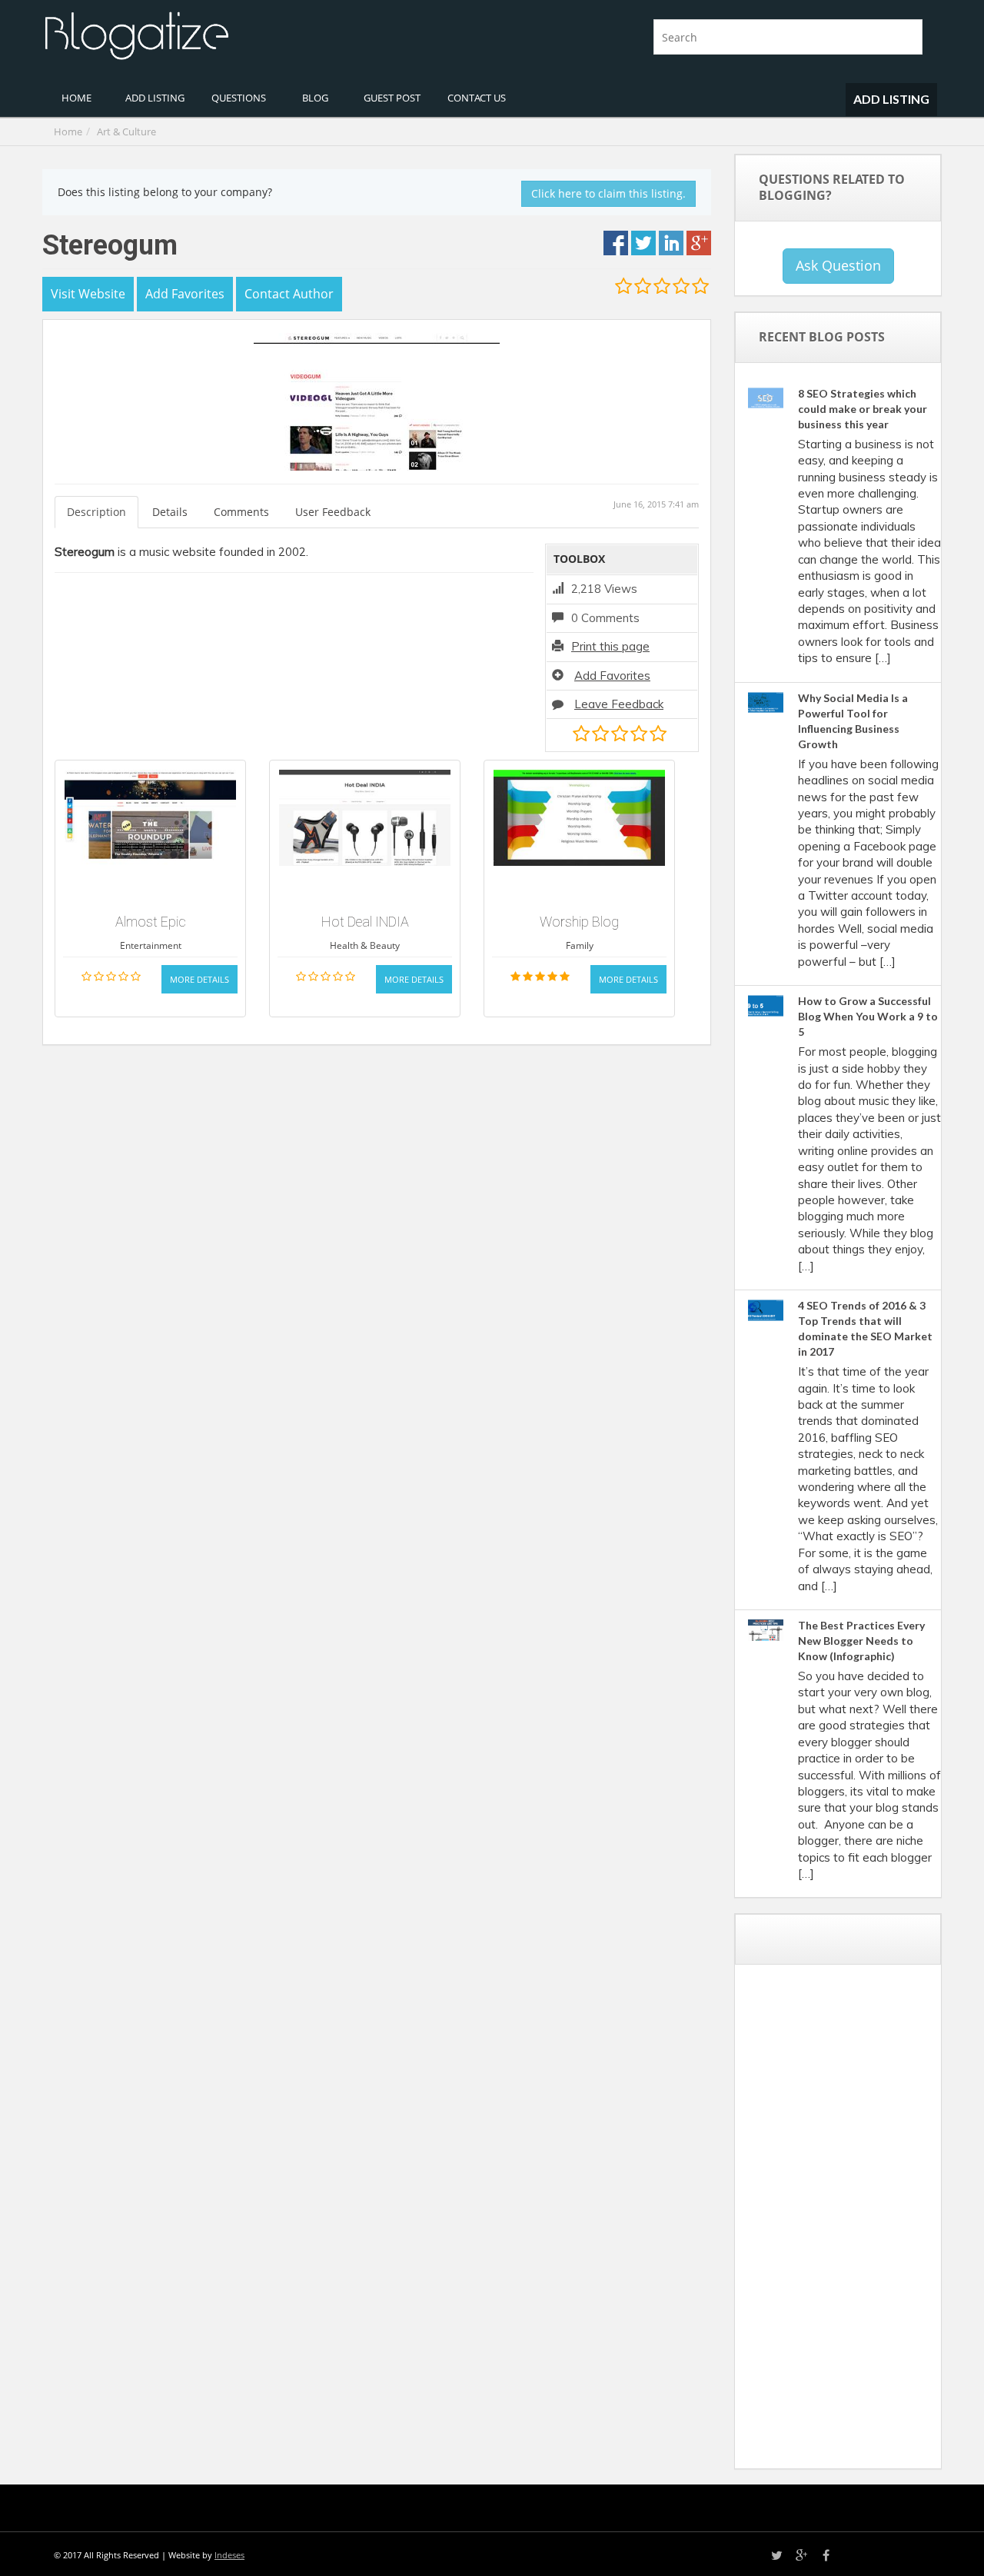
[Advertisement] (862, 2222)
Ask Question (838, 265)
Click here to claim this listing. (608, 193)
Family (580, 945)
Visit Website (88, 294)
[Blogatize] (261, 34)
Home (68, 131)
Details (170, 512)
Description (96, 512)
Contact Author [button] (289, 294)
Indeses (229, 2555)
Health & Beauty (365, 945)
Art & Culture (126, 131)
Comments (241, 512)
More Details (199, 979)
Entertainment (151, 945)
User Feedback (333, 512)
